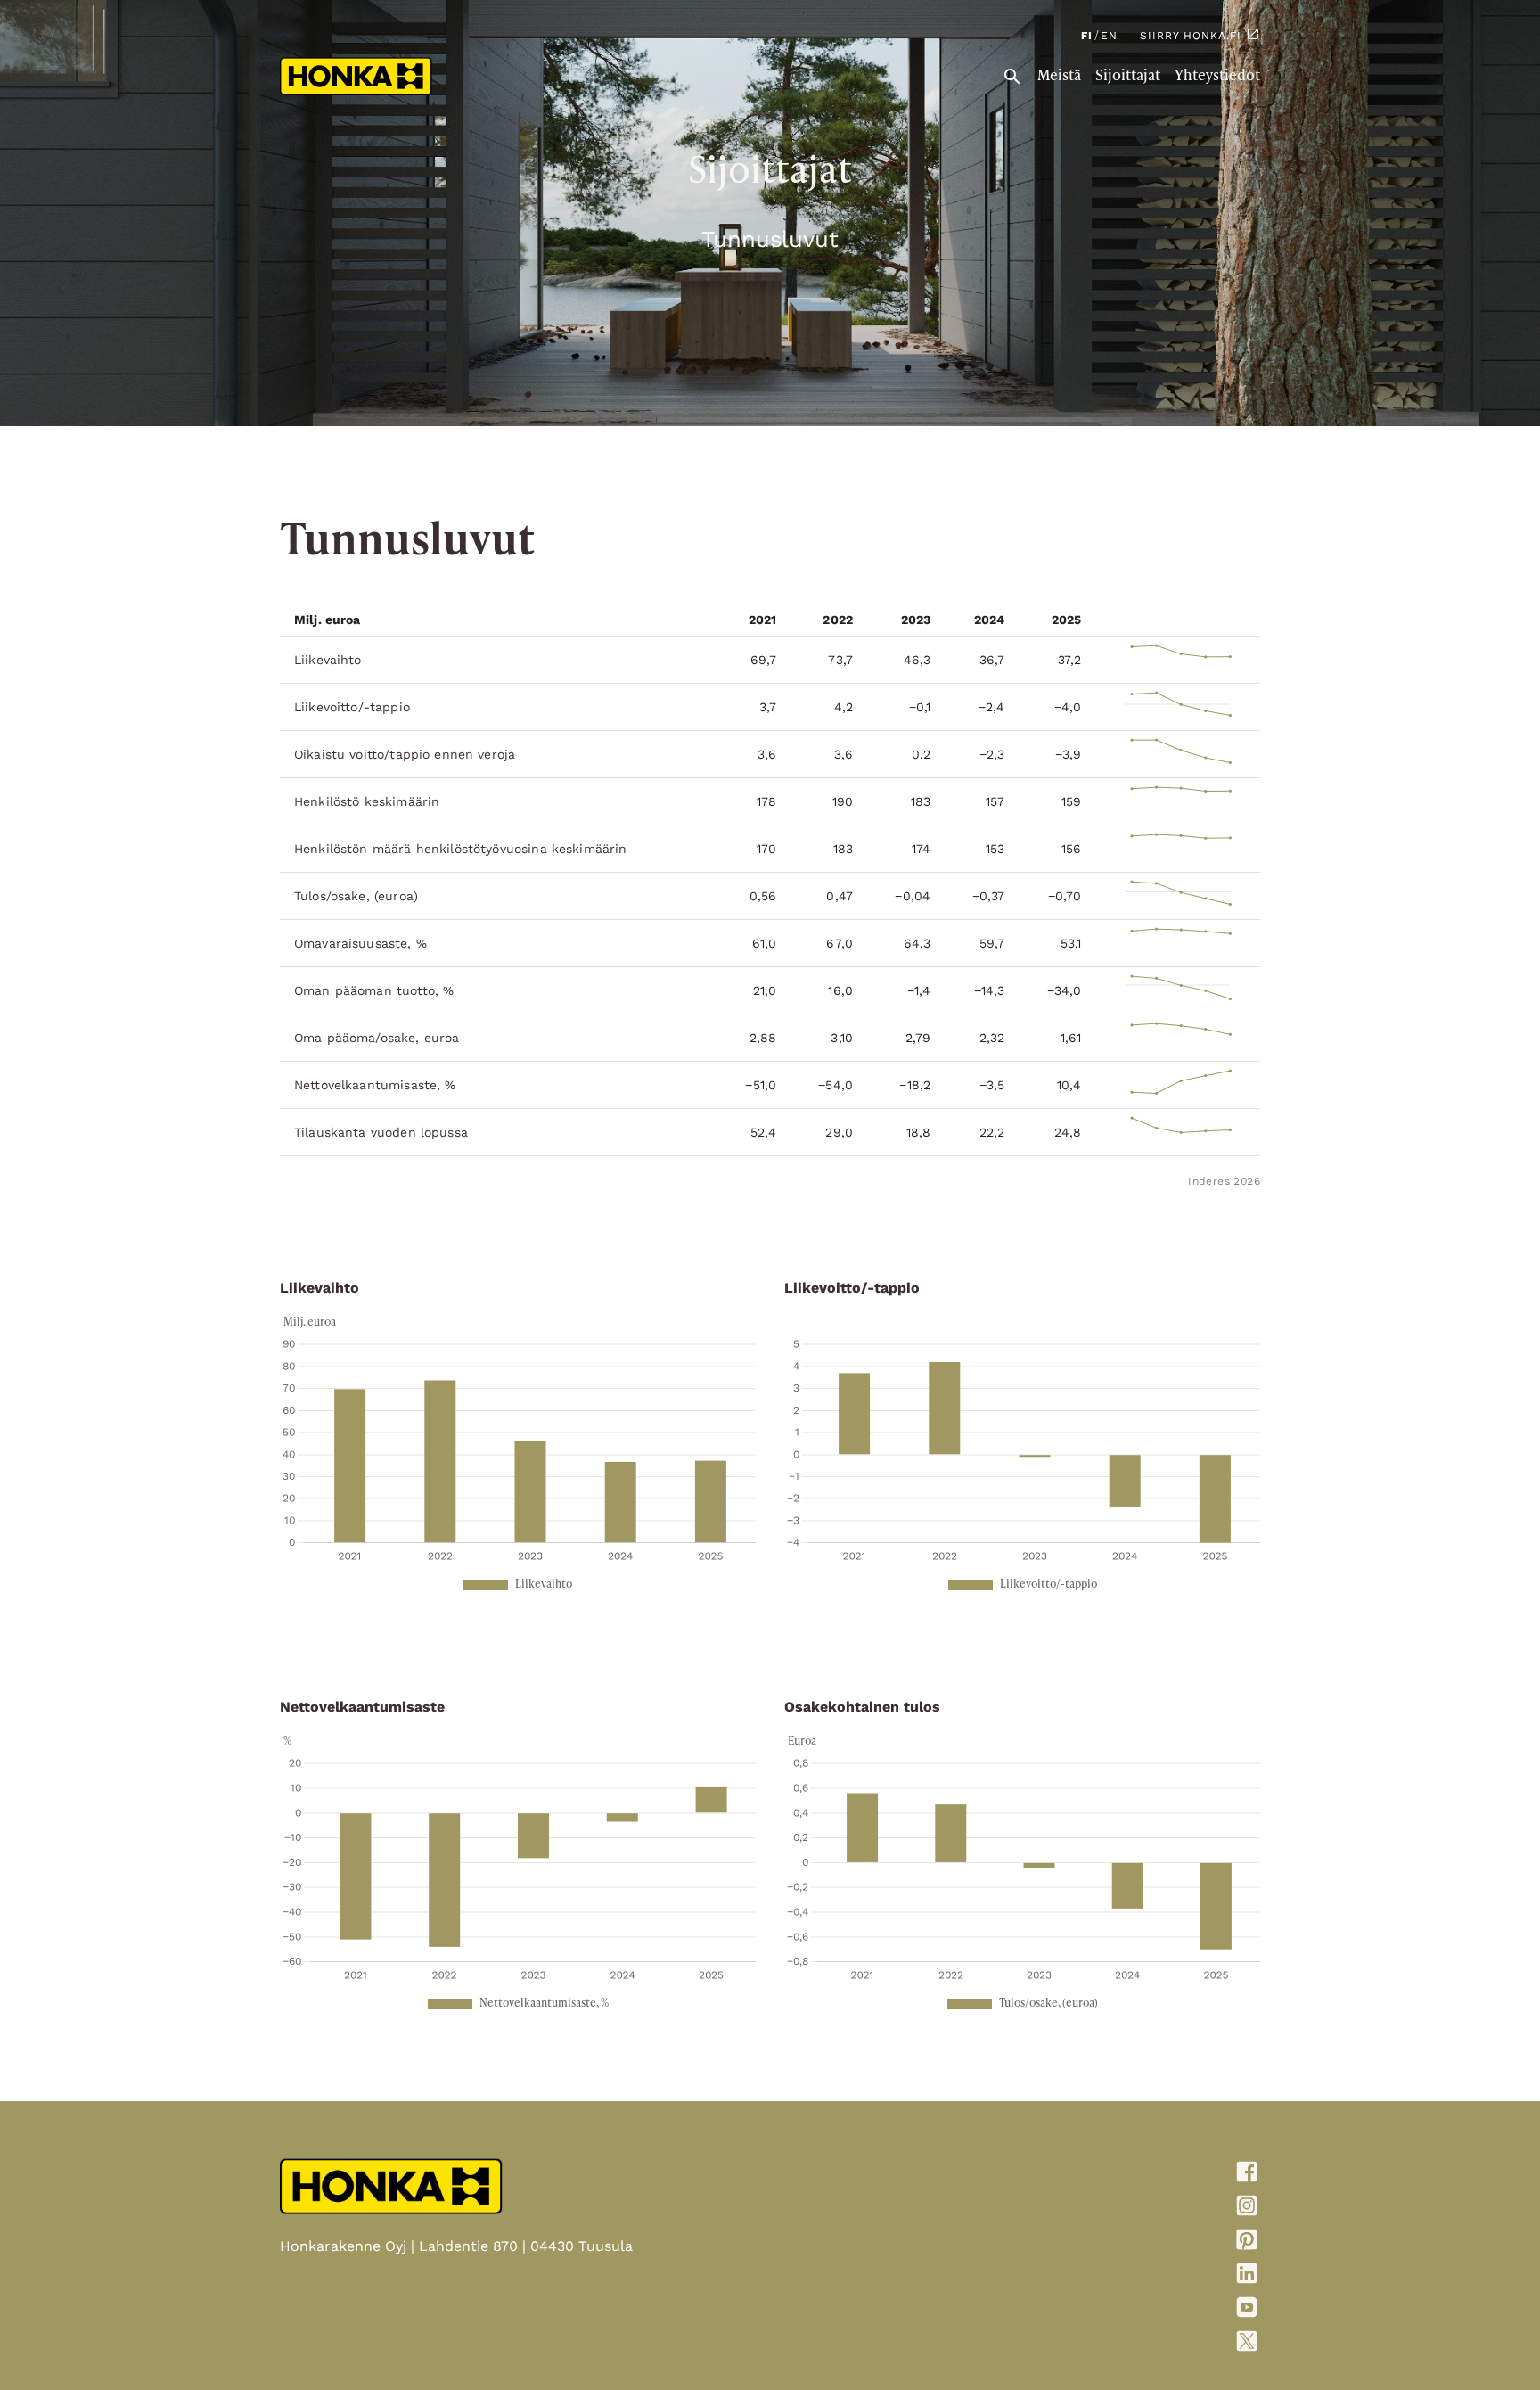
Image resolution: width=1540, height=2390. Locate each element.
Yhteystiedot (1217, 77)
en (1109, 36)
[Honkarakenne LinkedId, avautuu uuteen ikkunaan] (1141, 2277)
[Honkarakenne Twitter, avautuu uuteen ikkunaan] (1141, 2345)
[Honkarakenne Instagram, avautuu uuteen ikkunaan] (1141, 2209)
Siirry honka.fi (1191, 36)
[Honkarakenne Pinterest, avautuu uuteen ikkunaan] (1141, 2243)
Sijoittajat (1128, 77)
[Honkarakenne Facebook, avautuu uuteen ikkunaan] (1141, 2175)
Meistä (1059, 77)
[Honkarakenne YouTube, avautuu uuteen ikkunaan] (1141, 2311)
